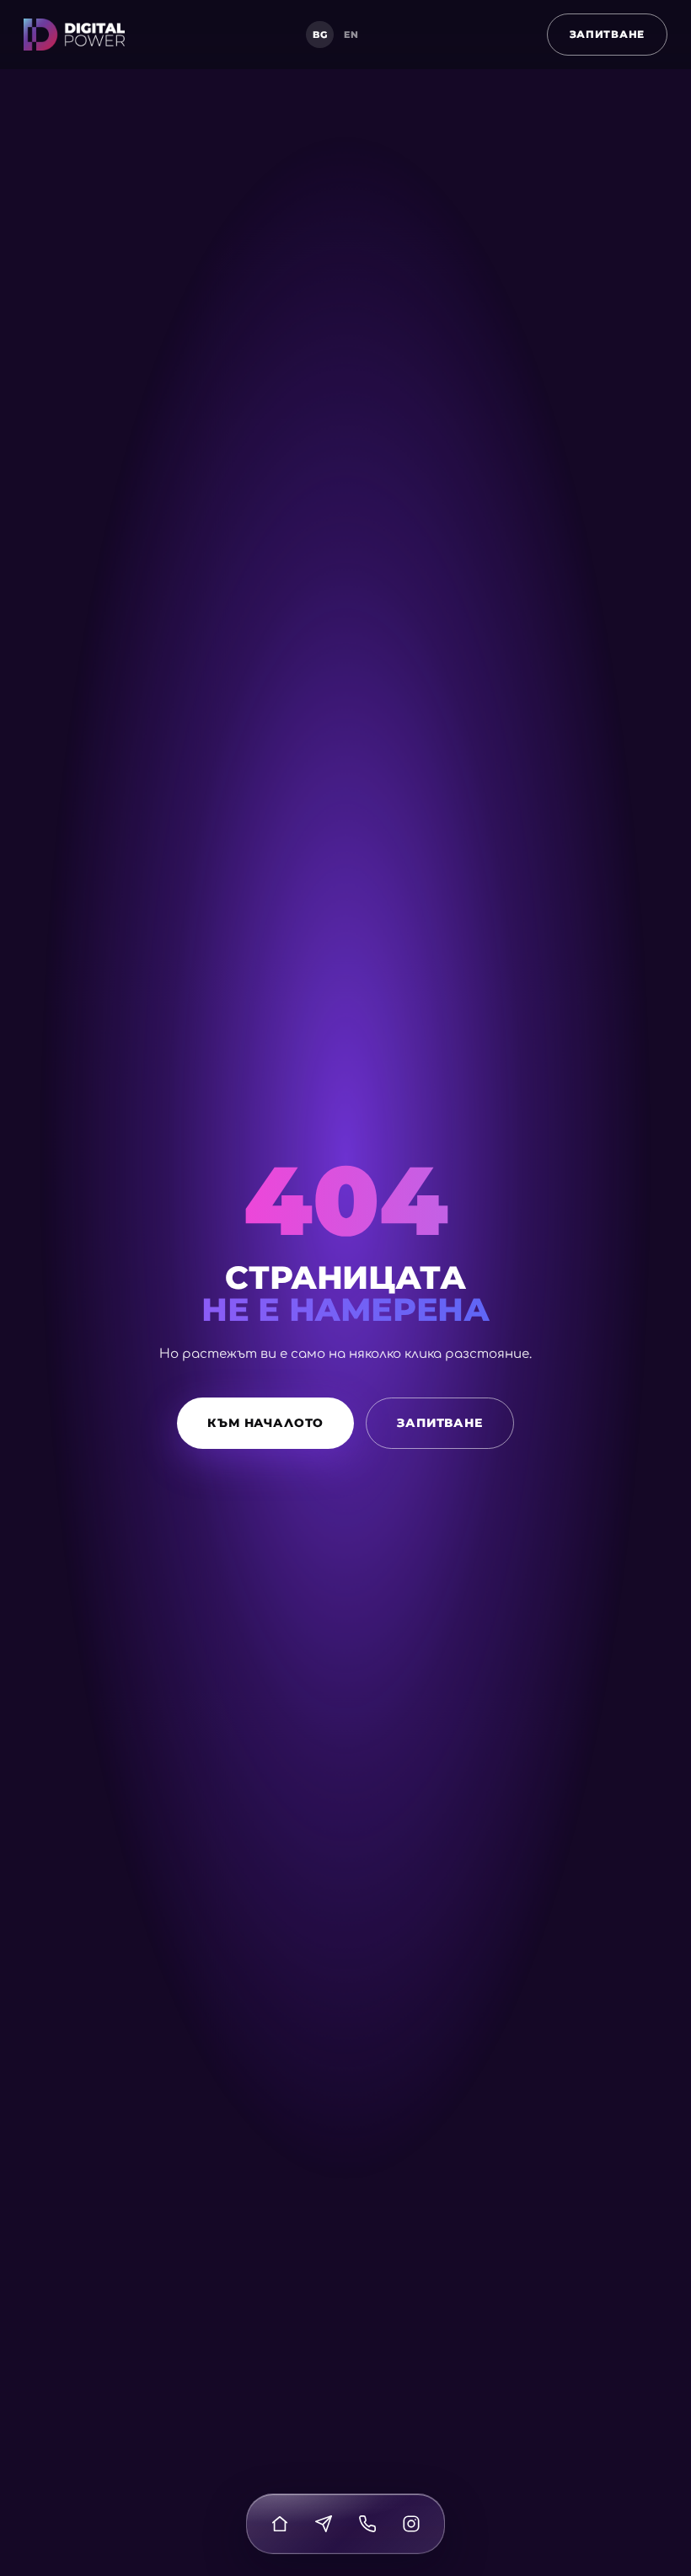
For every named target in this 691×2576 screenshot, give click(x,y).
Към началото (265, 1423)
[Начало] (280, 2524)
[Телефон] (367, 2524)
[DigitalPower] (74, 35)
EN (351, 35)
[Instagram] (411, 2524)
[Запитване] (324, 2524)
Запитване (607, 34)
